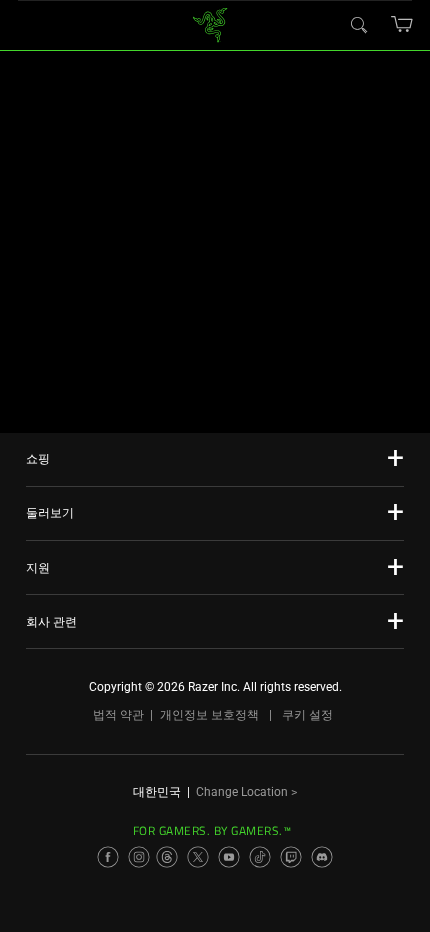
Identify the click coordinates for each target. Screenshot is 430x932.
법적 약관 (118, 715)
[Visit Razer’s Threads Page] (167, 857)
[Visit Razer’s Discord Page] (322, 857)
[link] (210, 23)
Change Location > (246, 792)
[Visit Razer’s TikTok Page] (260, 857)
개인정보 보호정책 (209, 715)
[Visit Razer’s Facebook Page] (108, 857)
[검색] (358, 24)
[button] (402, 24)
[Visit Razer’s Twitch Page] (291, 857)
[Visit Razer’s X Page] (198, 857)
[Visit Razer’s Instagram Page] (139, 857)
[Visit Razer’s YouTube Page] (229, 857)
